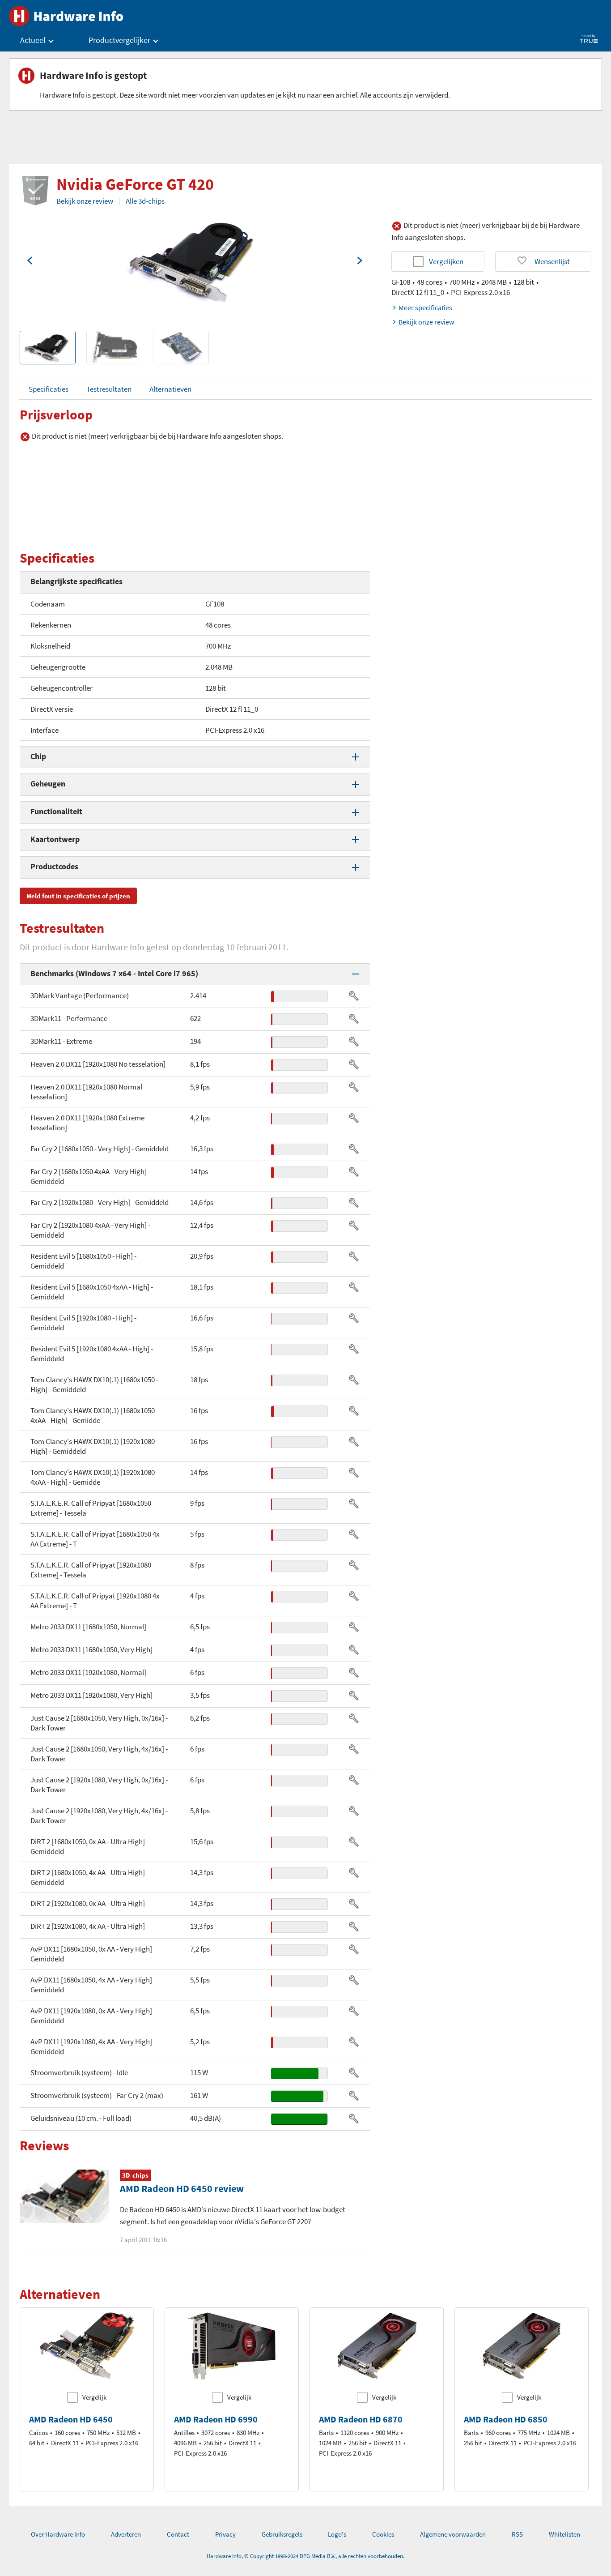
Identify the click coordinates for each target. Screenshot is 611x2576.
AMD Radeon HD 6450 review (182, 2188)
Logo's (337, 2534)
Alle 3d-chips (145, 201)
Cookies (383, 2534)
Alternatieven (170, 389)
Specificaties (49, 389)
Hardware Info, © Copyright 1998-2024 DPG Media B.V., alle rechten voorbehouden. (305, 2556)
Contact (178, 2534)
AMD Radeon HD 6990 (216, 2419)
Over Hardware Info (58, 2534)
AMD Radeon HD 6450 (71, 2419)
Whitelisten (564, 2534)
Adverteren (126, 2534)
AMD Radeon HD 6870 (361, 2419)
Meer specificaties (425, 308)
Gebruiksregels (282, 2534)
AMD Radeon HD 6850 (506, 2419)
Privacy (225, 2534)
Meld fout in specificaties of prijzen (78, 896)
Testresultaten (109, 389)
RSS (517, 2534)
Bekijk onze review (85, 201)
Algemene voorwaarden (453, 2534)
